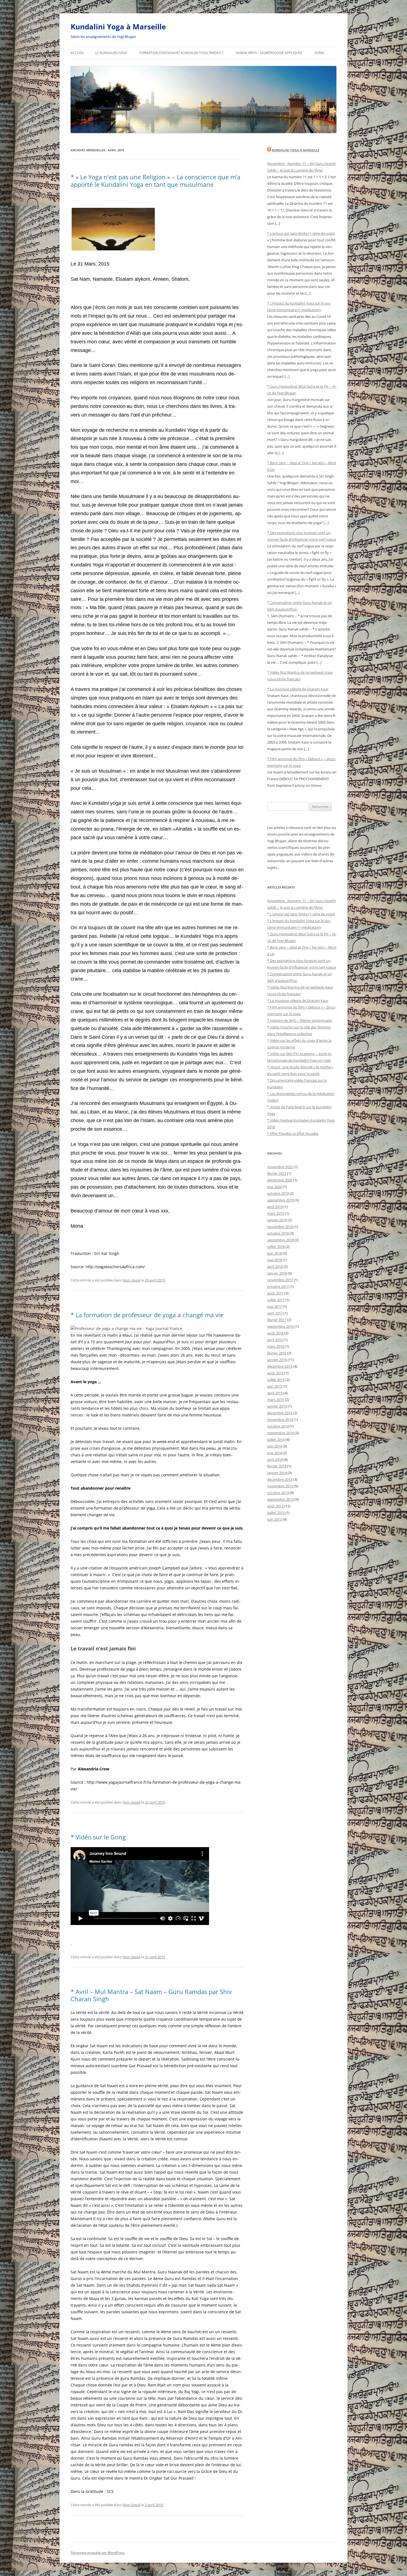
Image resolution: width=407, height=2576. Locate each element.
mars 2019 (276, 1213)
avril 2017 (275, 1313)
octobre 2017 (278, 1286)
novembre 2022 (280, 1167)
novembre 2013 (280, 1486)
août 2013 (275, 1506)
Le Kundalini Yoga (111, 53)
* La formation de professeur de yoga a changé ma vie (147, 1315)
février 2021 (277, 1173)
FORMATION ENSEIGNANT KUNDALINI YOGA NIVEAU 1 (181, 53)
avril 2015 (275, 1393)
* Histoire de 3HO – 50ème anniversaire (300, 1020)
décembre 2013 (280, 1479)
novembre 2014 (280, 1420)
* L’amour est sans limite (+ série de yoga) (301, 233)
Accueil (77, 53)
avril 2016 (275, 1340)
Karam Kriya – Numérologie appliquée (269, 53)
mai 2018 (275, 1260)
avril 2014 (275, 1459)
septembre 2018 (280, 1240)
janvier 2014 (277, 1473)
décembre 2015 (280, 1366)
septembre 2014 (280, 1433)
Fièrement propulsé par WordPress (98, 2553)
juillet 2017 (276, 1300)
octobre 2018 (278, 1233)
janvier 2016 (277, 1360)
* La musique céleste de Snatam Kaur (298, 689)
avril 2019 (275, 1207)
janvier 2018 (277, 1273)
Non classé (132, 1280)
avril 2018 (275, 1267)
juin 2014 (275, 1446)
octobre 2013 (278, 1493)
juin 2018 (275, 1253)
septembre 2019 (280, 1200)
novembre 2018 (280, 1227)
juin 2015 (275, 1386)
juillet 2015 (276, 1380)
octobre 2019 (278, 1193)
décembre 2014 (280, 1413)
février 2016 (277, 1353)
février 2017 (277, 1320)
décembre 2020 (280, 1180)
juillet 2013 (276, 1513)
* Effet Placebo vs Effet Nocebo (293, 1133)
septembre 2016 (280, 1326)
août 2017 (275, 1293)
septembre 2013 (280, 1499)
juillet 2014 (276, 1439)
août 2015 (275, 1373)
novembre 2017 (280, 1280)
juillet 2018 (276, 1247)
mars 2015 (276, 1400)
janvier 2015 (277, 1406)
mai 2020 (275, 1187)
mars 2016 (276, 1346)
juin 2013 (275, 1519)
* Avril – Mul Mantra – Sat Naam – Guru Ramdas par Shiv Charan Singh (151, 1995)
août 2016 (275, 1333)
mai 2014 (275, 1453)
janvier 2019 (277, 1220)
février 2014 (277, 1466)
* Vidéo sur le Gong (98, 1837)
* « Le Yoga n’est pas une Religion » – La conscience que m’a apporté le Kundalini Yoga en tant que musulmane (155, 180)
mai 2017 (275, 1306)
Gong (320, 53)
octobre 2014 (278, 1426)
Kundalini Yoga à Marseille (118, 27)
